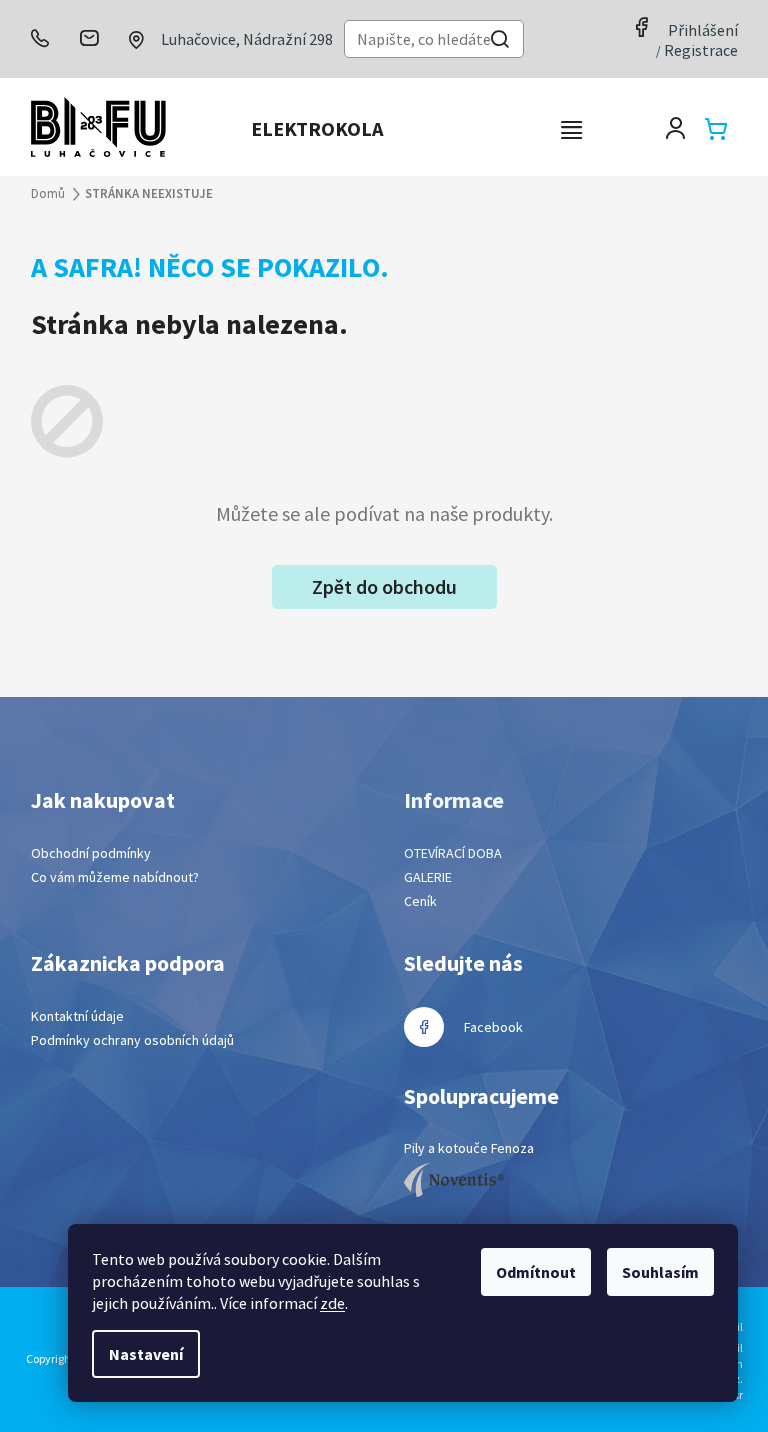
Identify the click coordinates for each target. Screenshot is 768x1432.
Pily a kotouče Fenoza (469, 1148)
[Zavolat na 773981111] (48, 38)
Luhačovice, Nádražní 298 (247, 39)
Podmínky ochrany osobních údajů (132, 1040)
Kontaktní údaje (77, 1016)
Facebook (493, 1027)
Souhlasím (660, 1272)
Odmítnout (536, 1272)
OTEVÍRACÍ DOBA (453, 853)
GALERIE (428, 877)
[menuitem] (317, 129)
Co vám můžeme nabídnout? (115, 877)
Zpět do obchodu (384, 586)
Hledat (500, 41)
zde (332, 1303)
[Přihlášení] (675, 128)
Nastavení (146, 1354)
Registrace (701, 50)
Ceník (420, 901)
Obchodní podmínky (91, 853)
